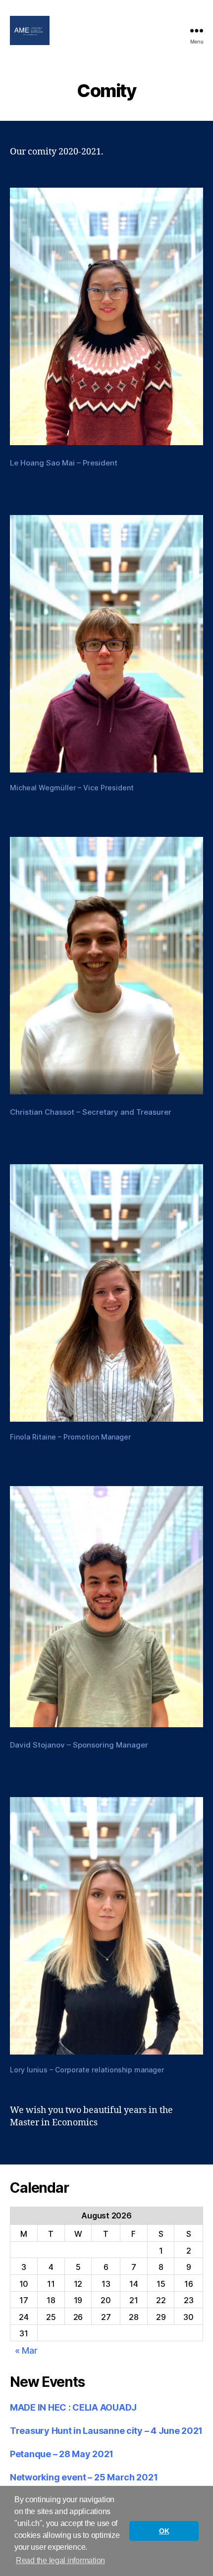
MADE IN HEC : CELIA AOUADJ (73, 2407)
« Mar (26, 2350)
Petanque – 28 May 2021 (62, 2454)
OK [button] (164, 2531)
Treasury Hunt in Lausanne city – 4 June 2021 (106, 2431)
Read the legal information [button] (60, 2560)
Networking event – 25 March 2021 (84, 2477)
